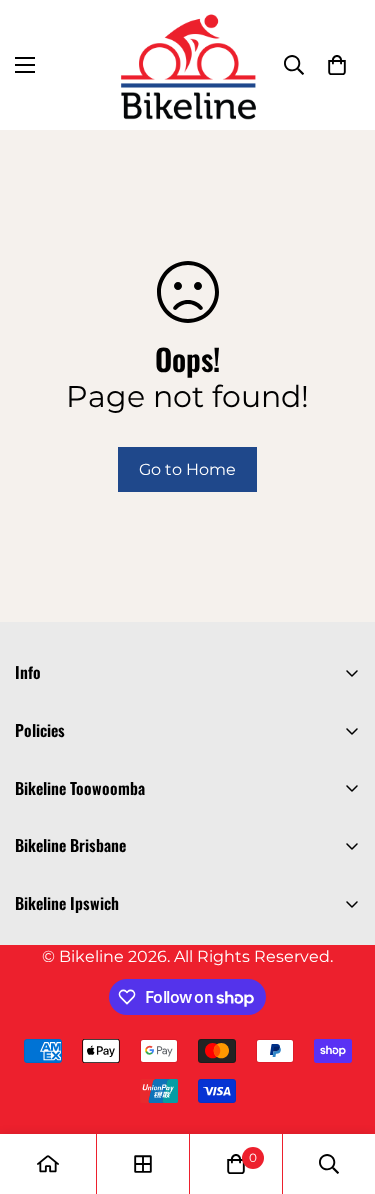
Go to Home (187, 469)
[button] (337, 65)
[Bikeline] (187, 65)
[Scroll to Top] (339, 1088)
